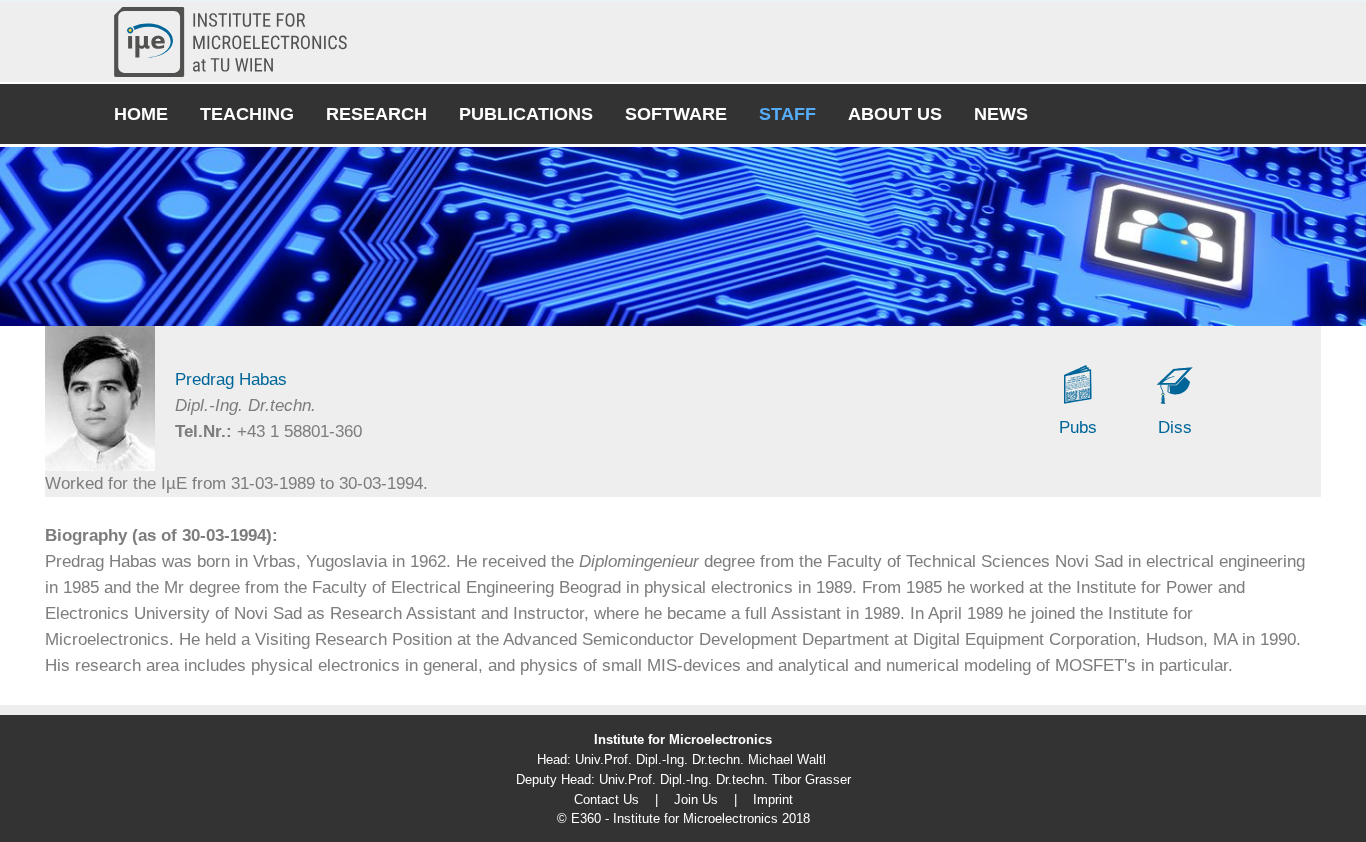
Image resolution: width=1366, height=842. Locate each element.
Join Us (696, 799)
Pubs (1078, 427)
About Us (895, 114)
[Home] (238, 42)
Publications (526, 114)
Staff (787, 114)
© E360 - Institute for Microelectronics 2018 (683, 818)
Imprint (773, 799)
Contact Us (606, 799)
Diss (1175, 427)
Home (141, 114)
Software (676, 114)
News (1001, 114)
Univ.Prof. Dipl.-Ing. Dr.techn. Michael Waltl (700, 759)
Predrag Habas (231, 379)
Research (376, 114)
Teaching (247, 114)
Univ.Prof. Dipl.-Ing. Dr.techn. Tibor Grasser (725, 779)
